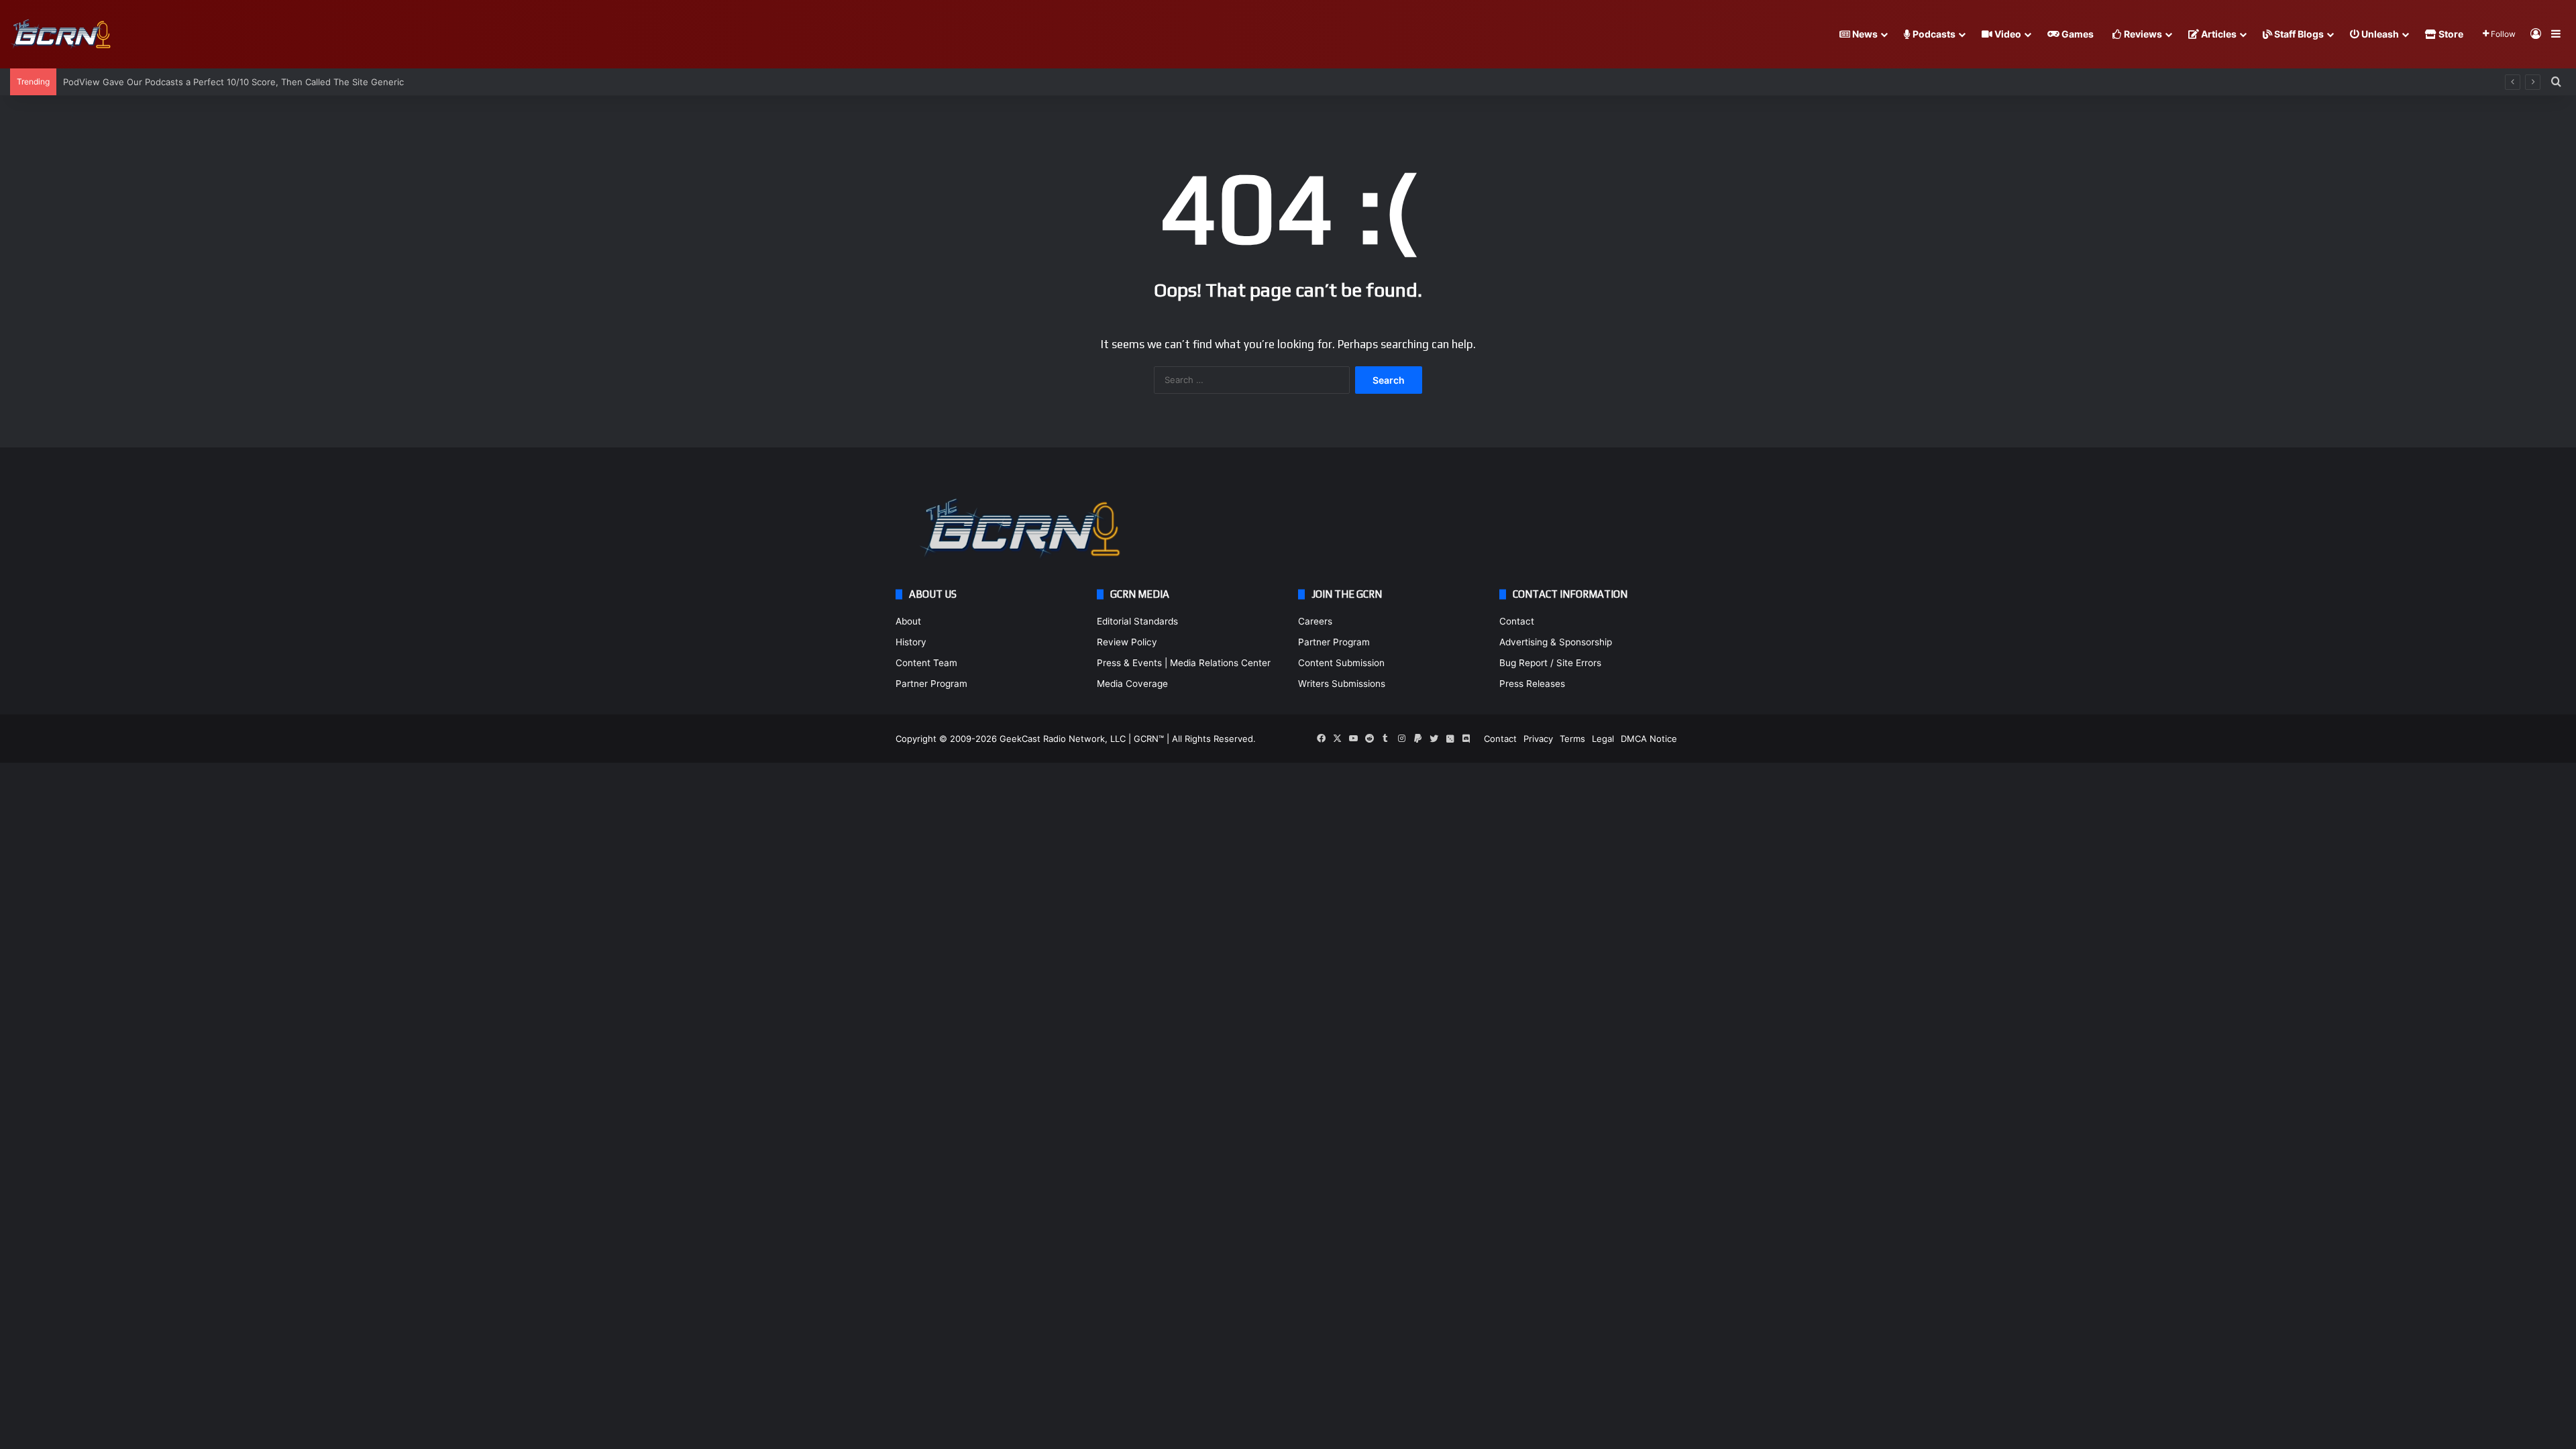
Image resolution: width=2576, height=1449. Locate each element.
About (908, 621)
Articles (2218, 34)
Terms (1572, 739)
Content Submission (1341, 663)
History (911, 642)
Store (2450, 34)
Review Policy (1127, 642)
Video (2007, 34)
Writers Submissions (1342, 684)
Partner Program (931, 684)
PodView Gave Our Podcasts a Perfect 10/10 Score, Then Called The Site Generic (233, 82)
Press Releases (1532, 684)
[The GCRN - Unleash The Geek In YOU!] (60, 35)
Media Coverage (1132, 684)
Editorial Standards (1137, 621)
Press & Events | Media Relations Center (1184, 663)
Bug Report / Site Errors (1550, 663)
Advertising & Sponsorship (1556, 642)
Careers (1315, 621)
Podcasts (1933, 34)
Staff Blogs (2298, 34)
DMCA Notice (1649, 739)
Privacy (1538, 739)
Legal (1603, 739)
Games (2077, 34)
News (1864, 34)
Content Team (926, 663)
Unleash (2379, 34)
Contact (1517, 621)
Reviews (2142, 34)
